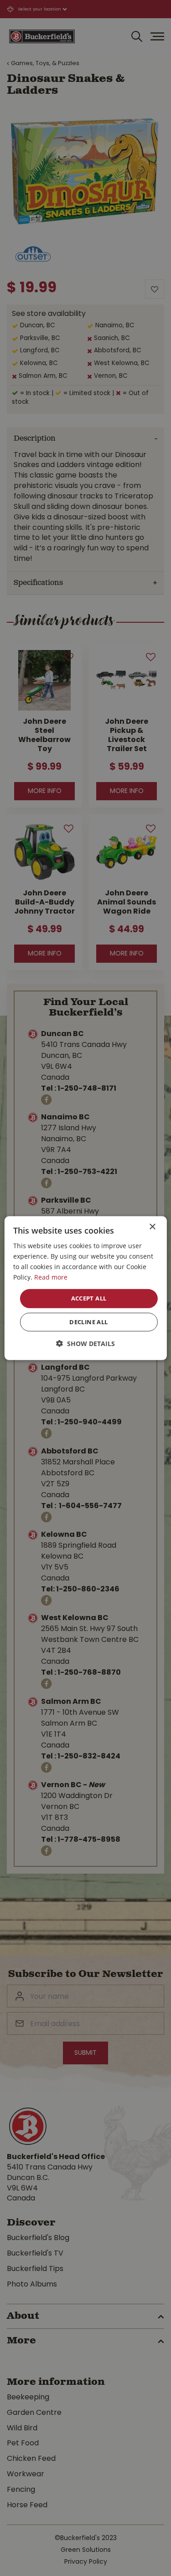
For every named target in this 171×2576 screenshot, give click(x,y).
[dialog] (85, 1288)
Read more (51, 1277)
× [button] (152, 1227)
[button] (85, 1344)
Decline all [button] (88, 1322)
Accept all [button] (89, 1298)
